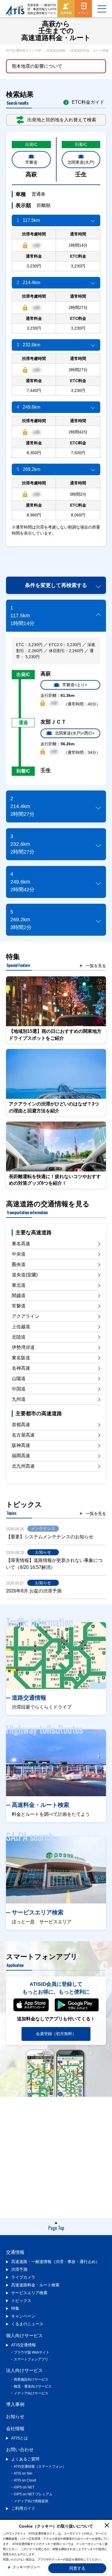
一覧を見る (96, 966)
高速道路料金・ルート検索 (35, 2285)
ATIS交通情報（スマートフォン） (40, 2466)
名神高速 (21, 1368)
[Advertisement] (59, 558)
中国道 (19, 1389)
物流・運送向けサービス (33, 2386)
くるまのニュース (27, 2324)
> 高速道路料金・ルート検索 (88, 50)
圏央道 (19, 1264)
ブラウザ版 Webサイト (32, 2352)
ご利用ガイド (23, 2508)
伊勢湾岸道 (23, 1347)
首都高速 (21, 1425)
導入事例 (15, 2404)
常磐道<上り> (75, 685)
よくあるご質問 (25, 2459)
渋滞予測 (19, 2269)
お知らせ (15, 2416)
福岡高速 (21, 1456)
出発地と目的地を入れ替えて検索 (62, 120)
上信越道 (21, 1327)
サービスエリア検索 (29, 2293)
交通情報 (15, 2252)
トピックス (21, 2301)
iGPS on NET (24, 2487)
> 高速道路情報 (55, 50)
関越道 (19, 1295)
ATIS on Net (23, 2473)
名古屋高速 (23, 1435)
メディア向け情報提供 (31, 2501)
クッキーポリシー (26, 2567)
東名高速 (21, 1244)
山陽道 (19, 1378)
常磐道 (31, 162)
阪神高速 (21, 1445)
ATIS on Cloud (25, 2480)
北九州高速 (23, 1466)
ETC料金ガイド (88, 102)
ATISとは (20, 2438)
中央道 (19, 1254)
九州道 (19, 1399)
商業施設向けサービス (31, 2379)
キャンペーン (23, 2316)
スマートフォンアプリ (31, 2359)
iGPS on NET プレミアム (33, 2494)
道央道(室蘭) (25, 1275)
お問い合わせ (20, 2450)
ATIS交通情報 (24, 2345)
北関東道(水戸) (81, 162)
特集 (15, 2308)
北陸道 (19, 1337)
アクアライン (26, 1316)
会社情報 (15, 2429)
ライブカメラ (23, 2277)
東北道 (19, 1285)
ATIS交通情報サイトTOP (24, 50)
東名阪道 (21, 1358)
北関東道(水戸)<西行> (75, 733)
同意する (77, 2568)
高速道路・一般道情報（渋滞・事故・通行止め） (55, 2262)
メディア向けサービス (31, 2393)
